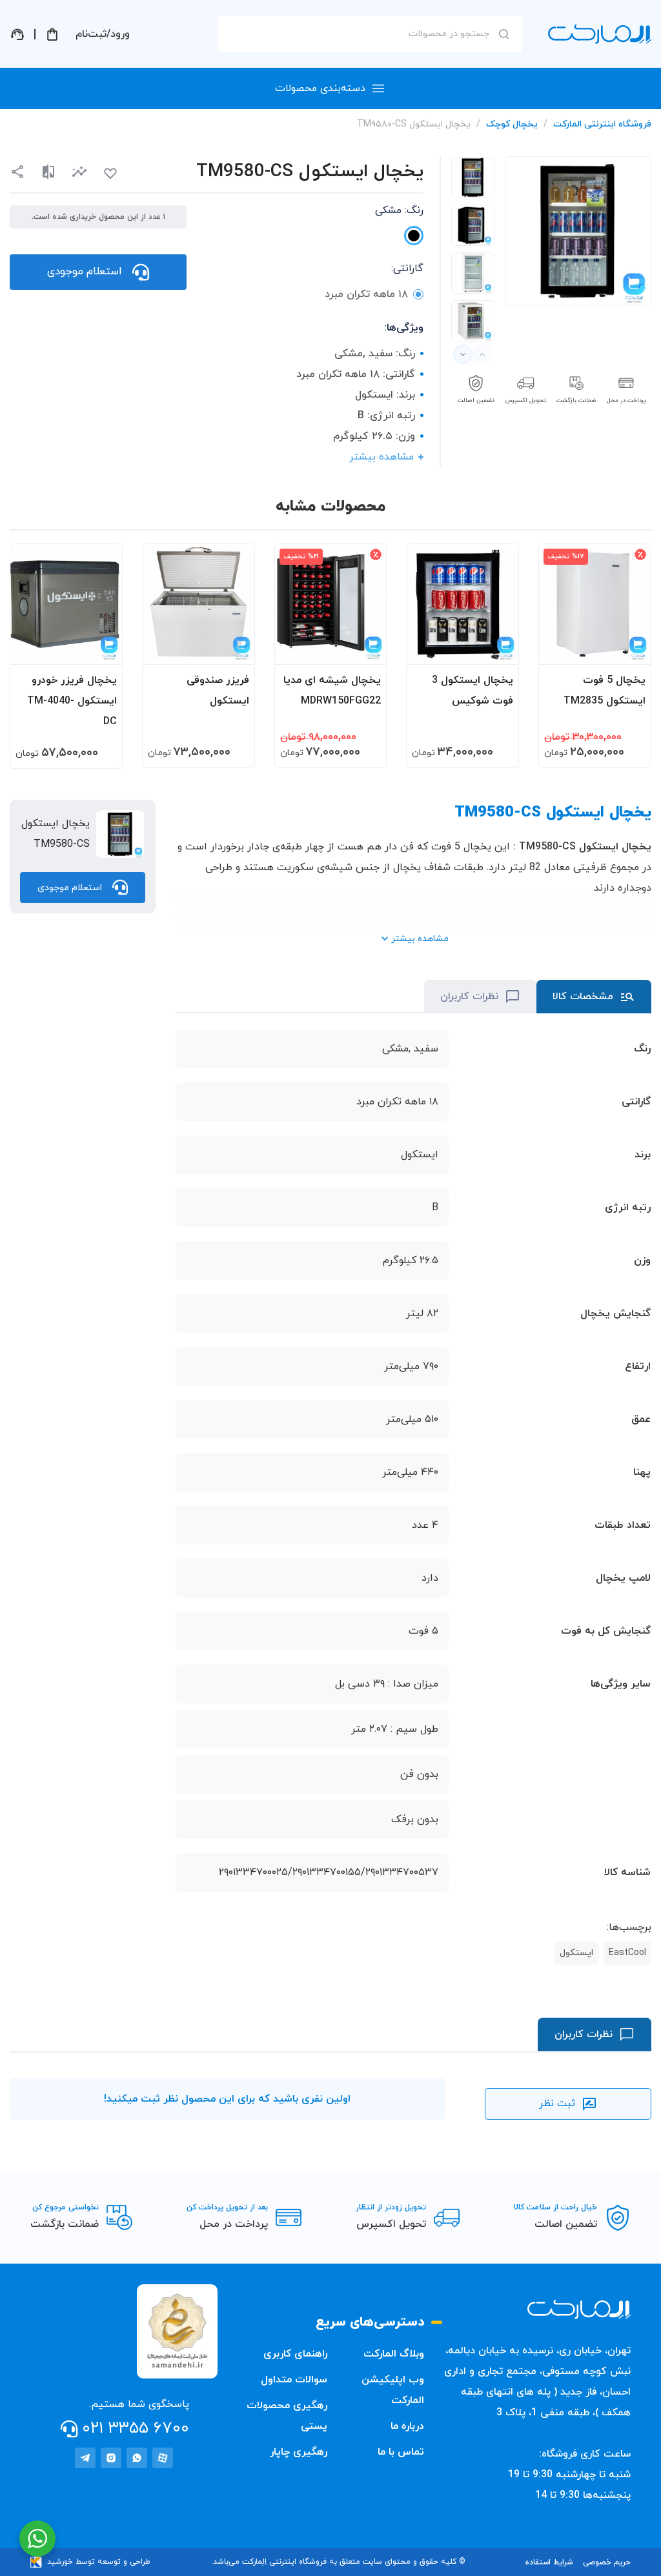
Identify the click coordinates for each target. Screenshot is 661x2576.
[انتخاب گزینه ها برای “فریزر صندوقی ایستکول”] (232, 649)
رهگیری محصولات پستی (287, 2416)
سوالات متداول (294, 2380)
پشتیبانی (17, 34)
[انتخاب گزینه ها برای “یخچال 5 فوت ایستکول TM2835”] (629, 649)
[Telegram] (85, 2458)
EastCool (627, 1953)
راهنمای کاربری (295, 2354)
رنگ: (399, 210)
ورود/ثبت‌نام (103, 34)
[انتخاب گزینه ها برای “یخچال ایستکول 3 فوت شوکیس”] (496, 649)
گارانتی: (407, 269)
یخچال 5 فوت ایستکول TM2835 (605, 691)
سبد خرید (52, 34)
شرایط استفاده (549, 2562)
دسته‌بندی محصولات (320, 88)
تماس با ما (401, 2452)
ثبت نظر (557, 2104)
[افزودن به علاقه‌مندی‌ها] (110, 174)
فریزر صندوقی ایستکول (218, 691)
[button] (79, 172)
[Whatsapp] (137, 2458)
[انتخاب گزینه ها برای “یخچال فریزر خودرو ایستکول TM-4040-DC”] (100, 649)
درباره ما (407, 2426)
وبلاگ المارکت (394, 2354)
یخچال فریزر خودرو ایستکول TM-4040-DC (72, 701)
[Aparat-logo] (163, 2458)
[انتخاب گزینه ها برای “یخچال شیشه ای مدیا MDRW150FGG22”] (364, 649)
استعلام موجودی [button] (85, 272)
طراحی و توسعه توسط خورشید (99, 2562)
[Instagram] (111, 2458)
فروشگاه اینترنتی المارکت (602, 124)
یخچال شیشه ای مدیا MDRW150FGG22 (332, 691)
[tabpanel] (473, 177)
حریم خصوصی (607, 2562)
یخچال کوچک (512, 124)
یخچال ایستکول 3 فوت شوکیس (473, 691)
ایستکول (576, 1953)
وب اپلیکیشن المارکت (393, 2390)
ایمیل (501, 149)
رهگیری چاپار (299, 2452)
